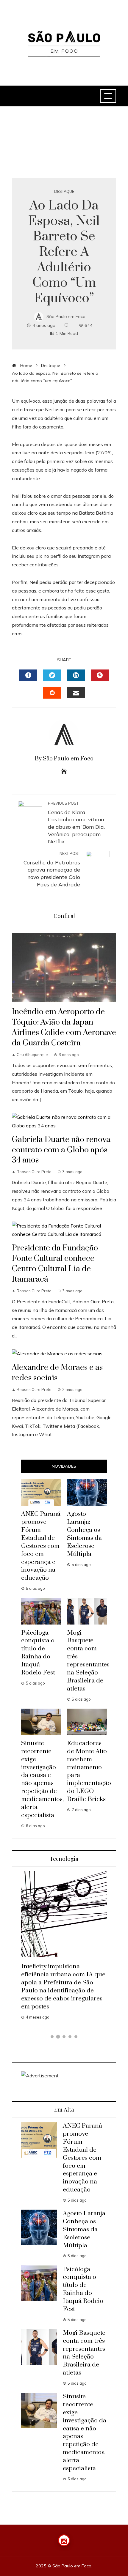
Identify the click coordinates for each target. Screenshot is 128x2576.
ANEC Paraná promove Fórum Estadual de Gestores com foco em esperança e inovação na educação (41, 1546)
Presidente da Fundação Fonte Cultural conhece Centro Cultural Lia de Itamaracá (55, 1264)
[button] (52, 2037)
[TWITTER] (52, 675)
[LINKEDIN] (76, 675)
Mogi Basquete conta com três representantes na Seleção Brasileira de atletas (88, 1661)
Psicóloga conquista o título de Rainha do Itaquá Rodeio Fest (38, 1653)
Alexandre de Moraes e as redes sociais (57, 1373)
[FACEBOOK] (28, 675)
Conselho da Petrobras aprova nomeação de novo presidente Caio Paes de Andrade (52, 869)
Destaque (64, 192)
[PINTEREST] (100, 675)
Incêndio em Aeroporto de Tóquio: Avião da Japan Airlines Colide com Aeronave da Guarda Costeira (64, 1027)
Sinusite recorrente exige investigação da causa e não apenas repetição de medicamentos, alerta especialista (42, 1779)
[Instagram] (64, 2540)
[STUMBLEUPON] (52, 693)
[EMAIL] (76, 692)
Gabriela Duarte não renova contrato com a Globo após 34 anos (61, 1150)
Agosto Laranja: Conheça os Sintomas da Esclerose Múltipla (84, 1534)
